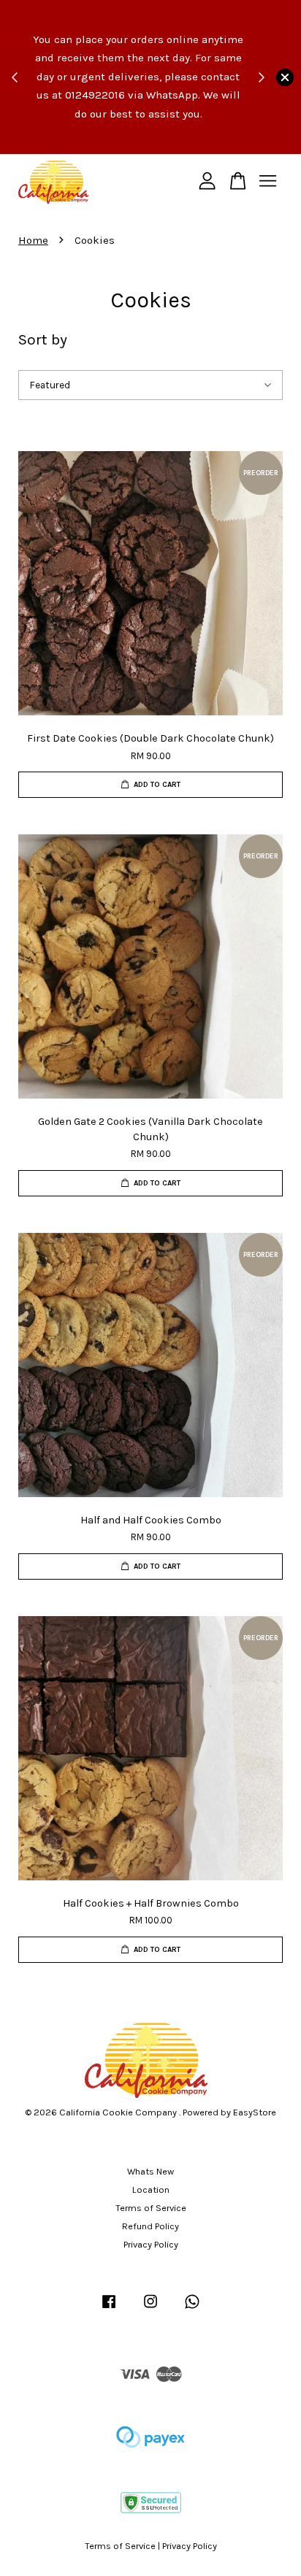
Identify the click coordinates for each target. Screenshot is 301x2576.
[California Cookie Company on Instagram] (150, 2308)
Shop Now (106, 142)
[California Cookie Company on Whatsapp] (192, 2308)
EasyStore (255, 2112)
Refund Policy (150, 2226)
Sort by (43, 339)
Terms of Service (151, 2208)
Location (151, 2189)
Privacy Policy (151, 2244)
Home (33, 240)
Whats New (150, 2171)
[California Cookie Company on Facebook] (109, 2308)
